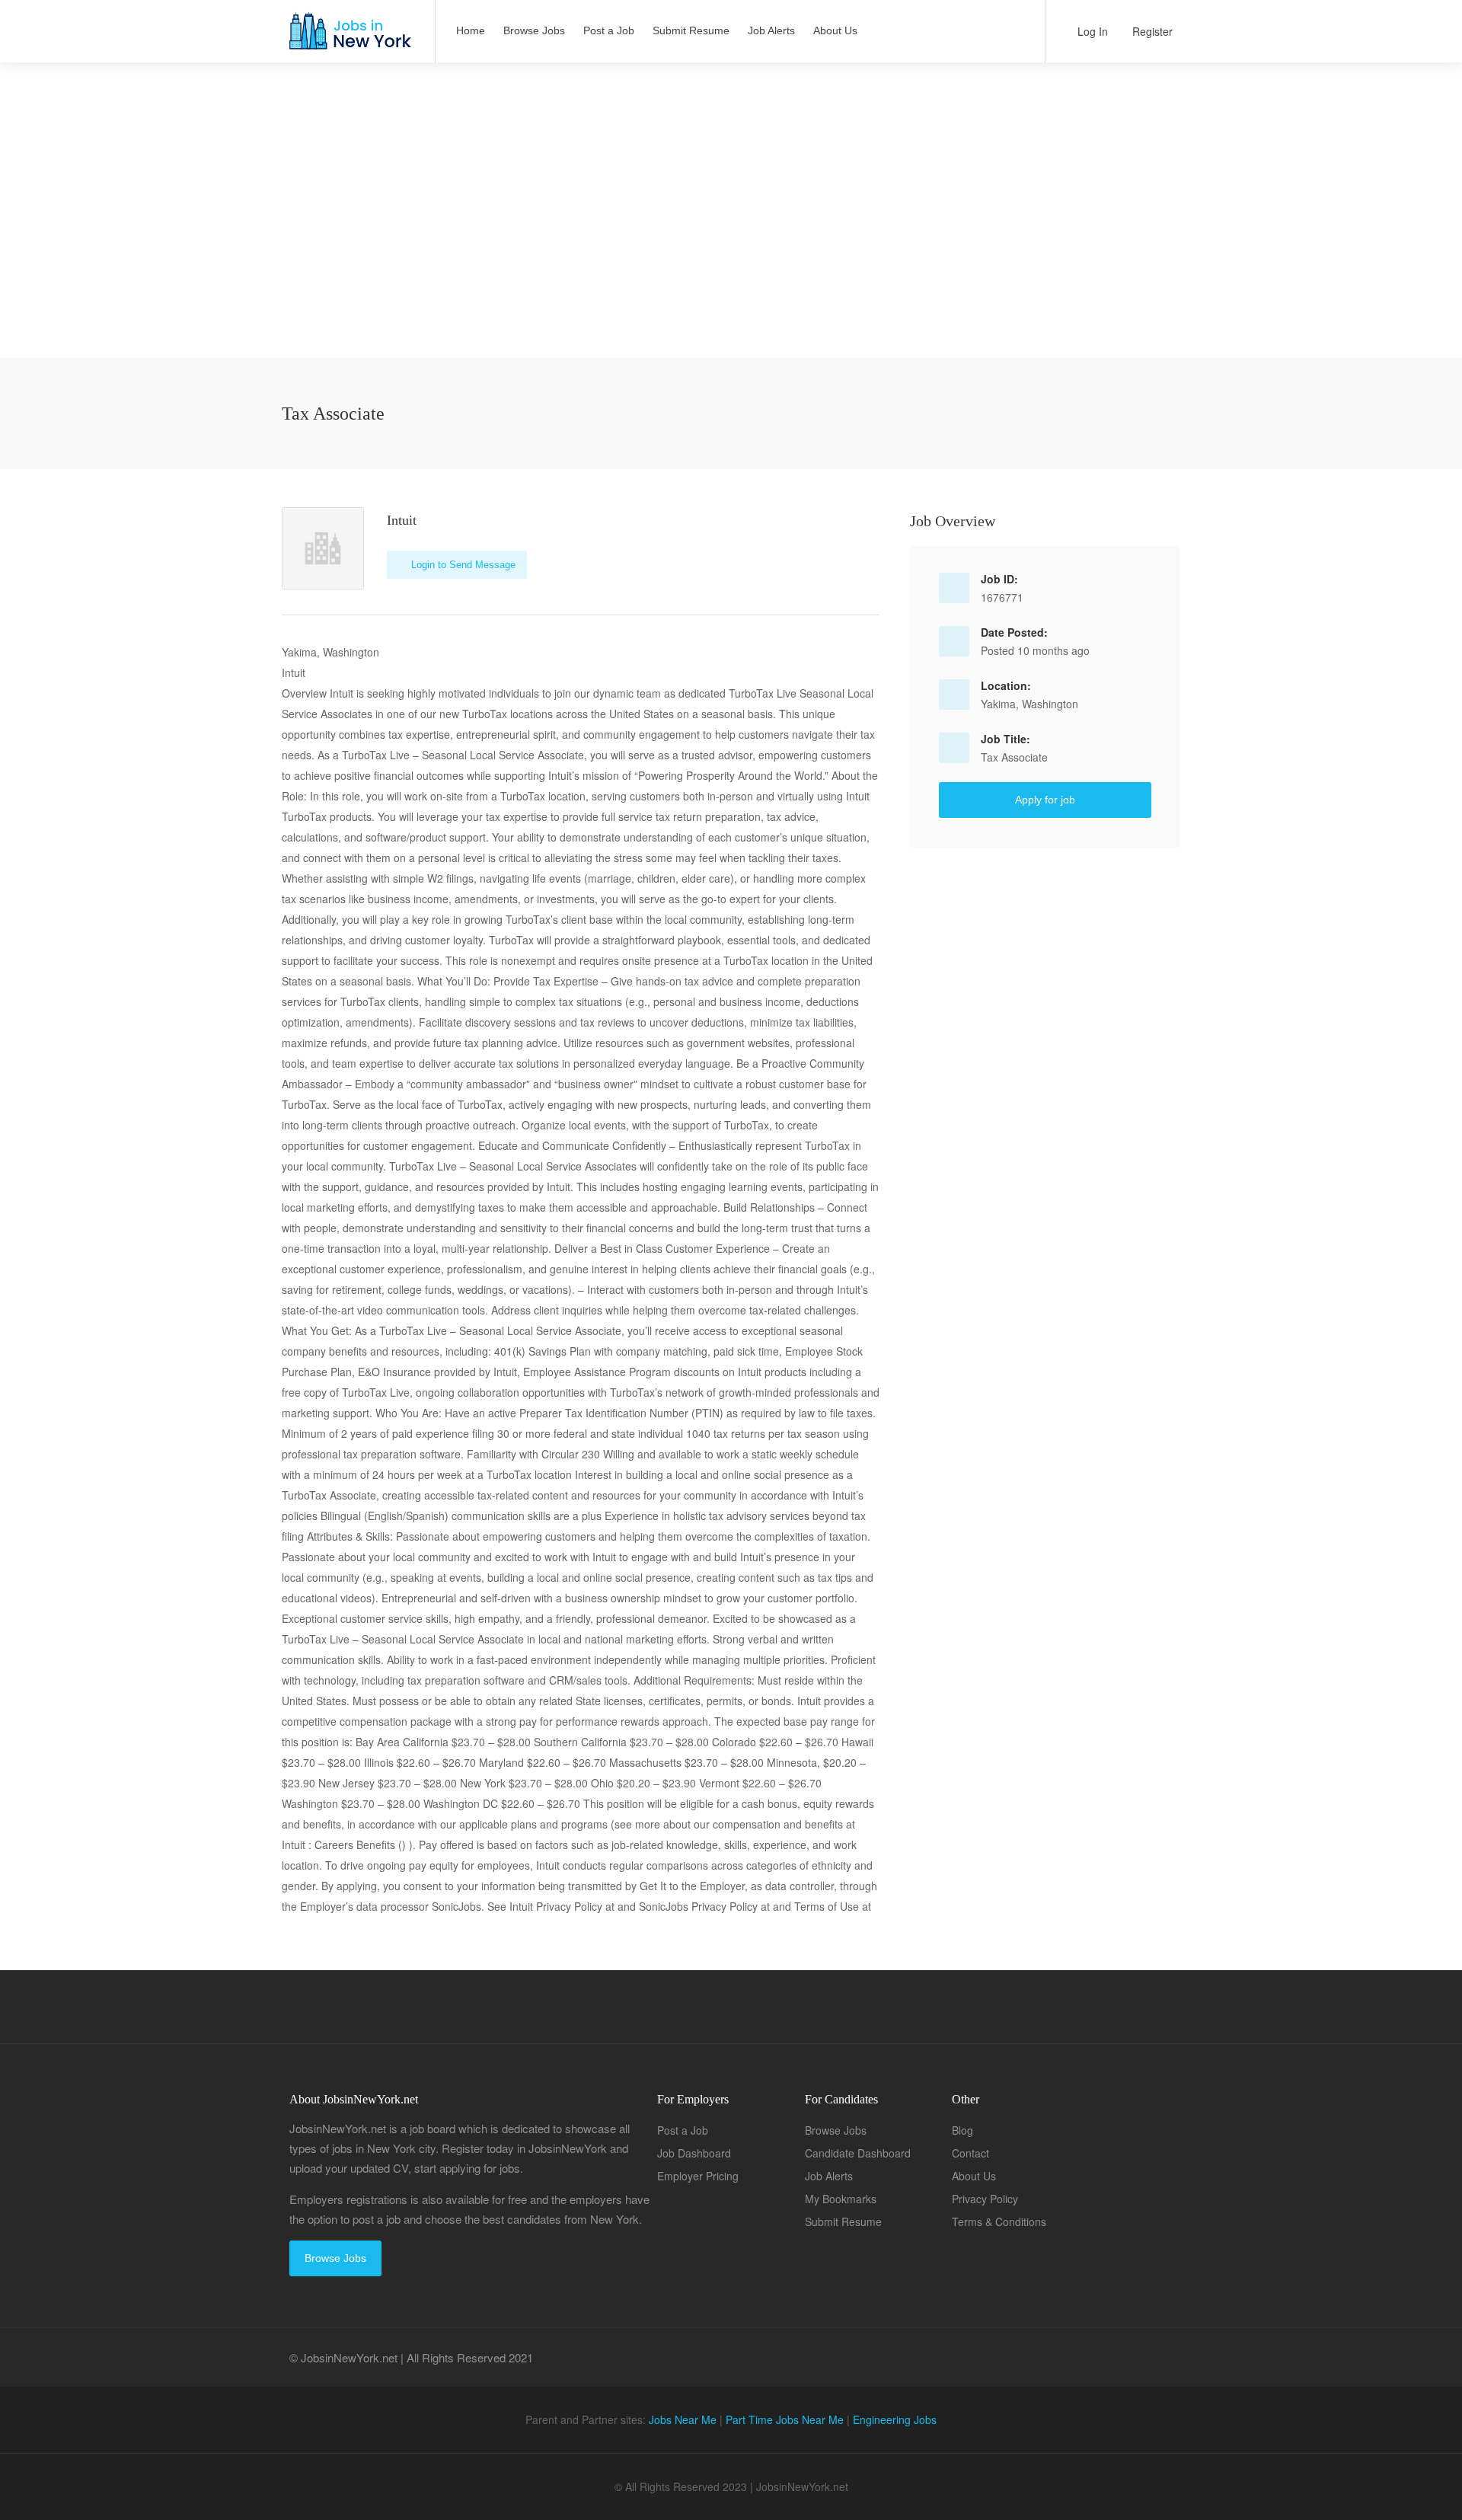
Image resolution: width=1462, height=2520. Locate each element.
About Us (835, 30)
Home (471, 30)
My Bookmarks (841, 2199)
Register (1151, 31)
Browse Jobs (534, 30)
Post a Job (609, 30)
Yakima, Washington (1029, 704)
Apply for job (1045, 800)
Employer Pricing (698, 2176)
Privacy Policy (985, 2199)
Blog (962, 2130)
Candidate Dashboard (858, 2153)
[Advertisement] (731, 251)
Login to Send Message (462, 565)
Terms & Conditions (999, 2221)
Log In (1091, 31)
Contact (970, 2153)
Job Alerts (771, 30)
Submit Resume (691, 30)
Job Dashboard (694, 2153)
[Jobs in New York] (349, 38)
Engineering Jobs (895, 2419)
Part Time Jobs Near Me (785, 2419)
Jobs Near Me (683, 2419)
